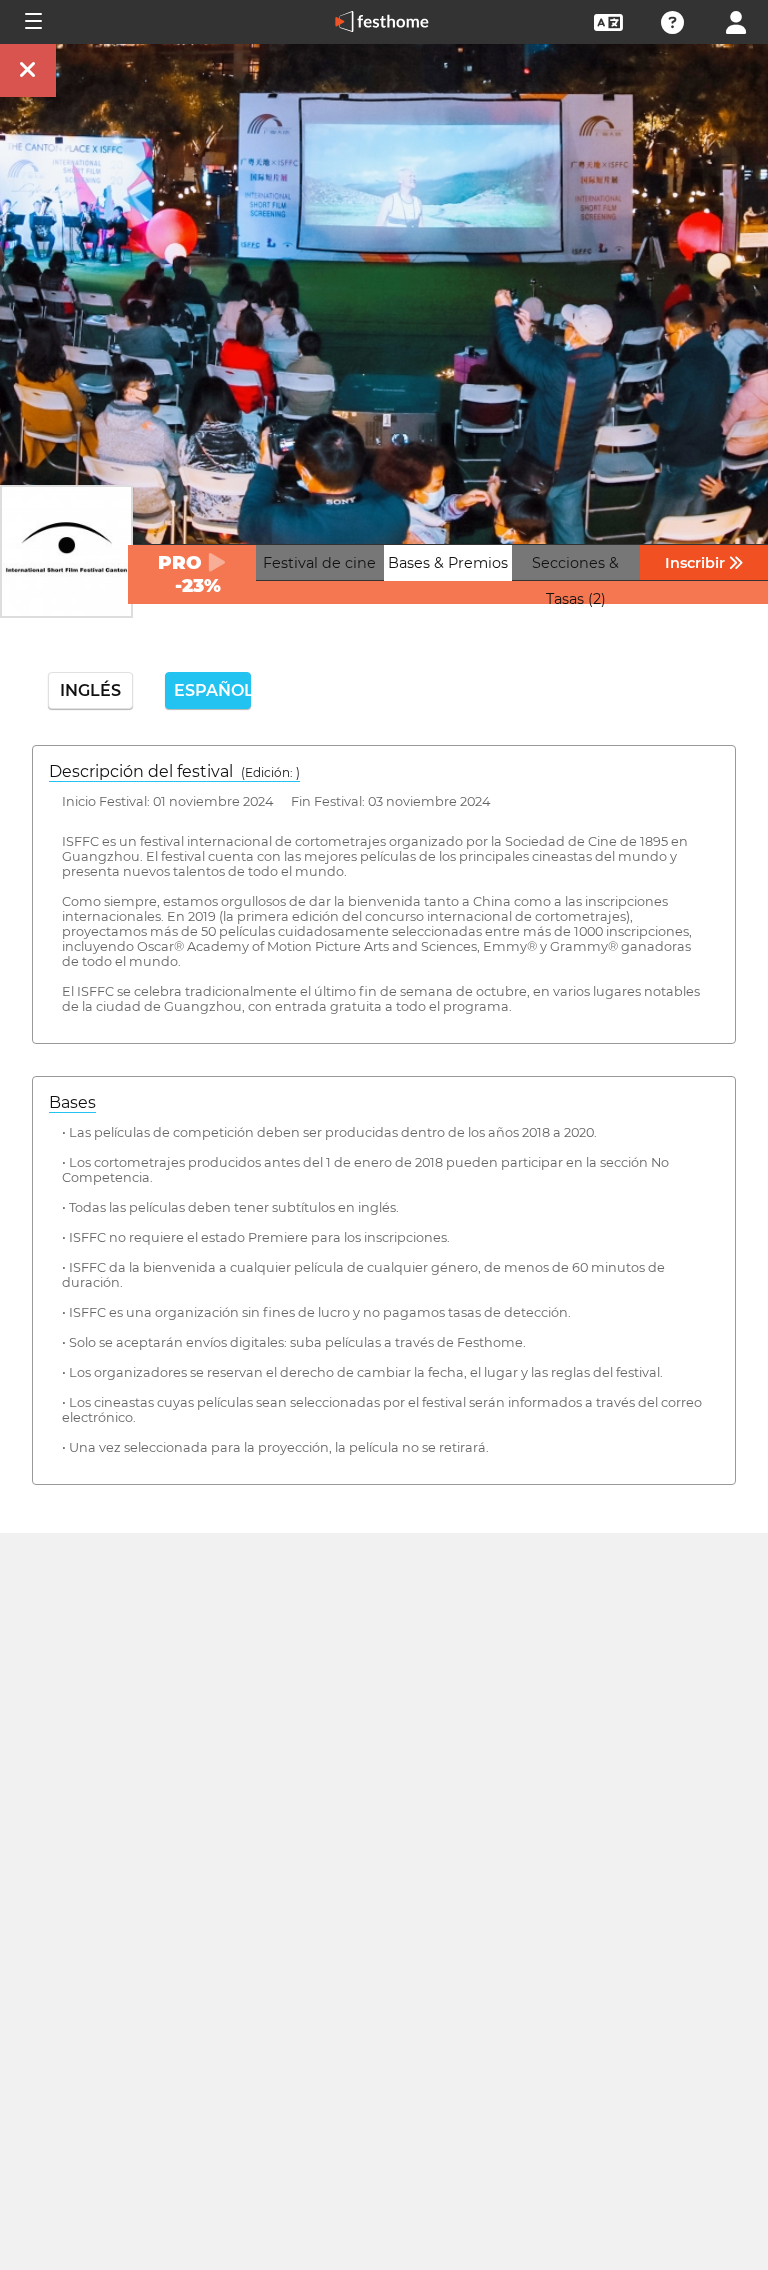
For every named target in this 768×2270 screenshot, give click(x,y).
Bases (72, 1102)
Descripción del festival (174, 771)
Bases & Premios (448, 563)
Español (212, 690)
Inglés (90, 690)
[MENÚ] (32, 22)
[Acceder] (736, 20)
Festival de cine (319, 563)
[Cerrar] (28, 70)
